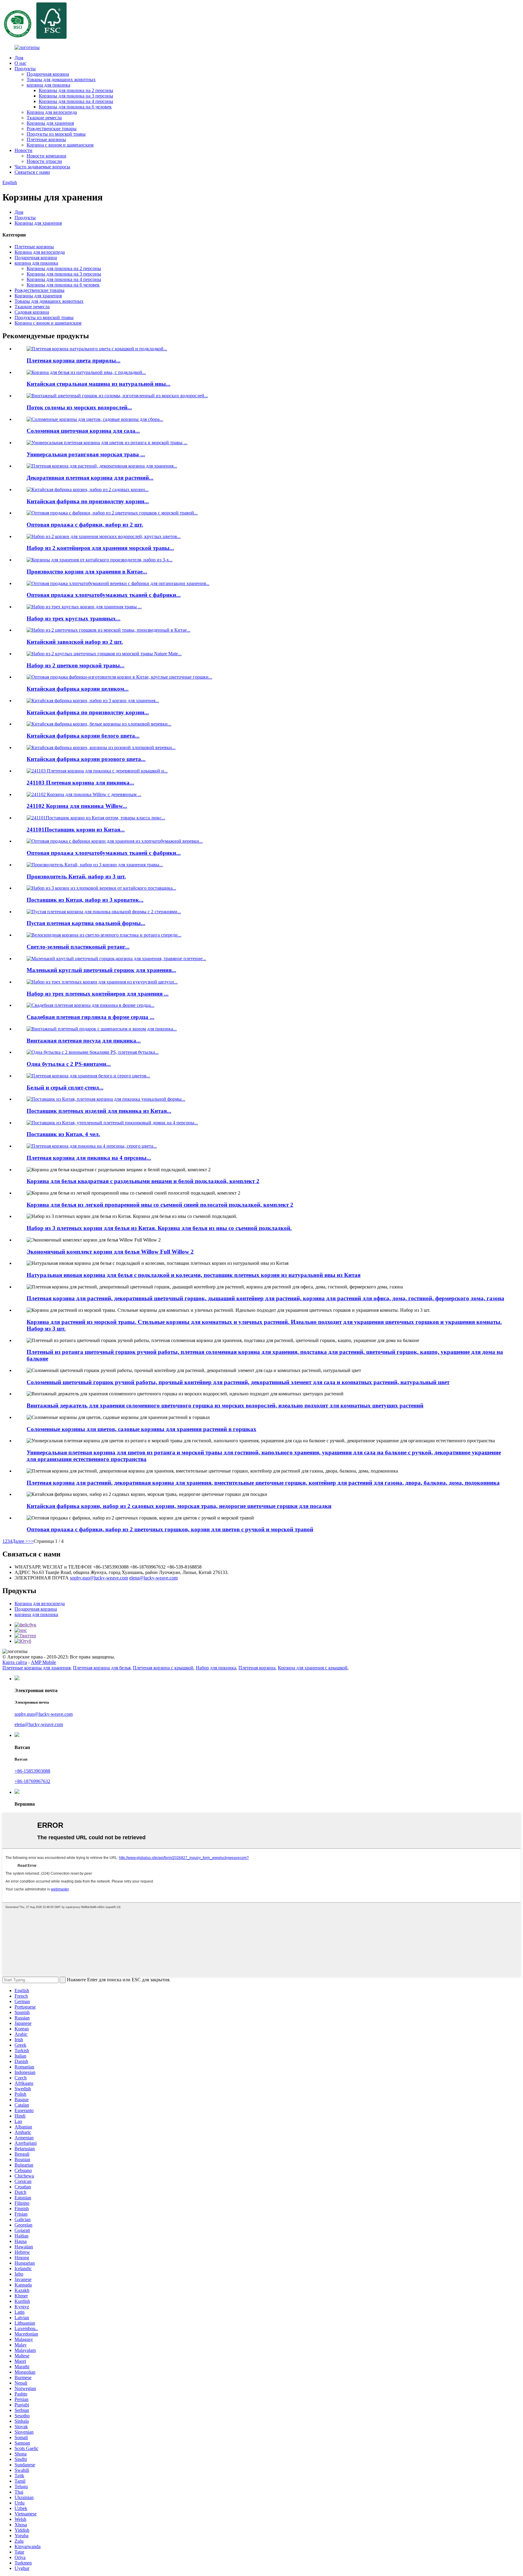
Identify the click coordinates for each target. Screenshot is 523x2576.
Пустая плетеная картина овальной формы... (86, 923)
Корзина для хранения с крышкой (313, 1668)
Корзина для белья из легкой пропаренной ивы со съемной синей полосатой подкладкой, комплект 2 (160, 1205)
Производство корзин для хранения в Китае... (87, 572)
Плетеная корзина (257, 1668)
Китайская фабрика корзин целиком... (78, 689)
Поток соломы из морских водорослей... (79, 407)
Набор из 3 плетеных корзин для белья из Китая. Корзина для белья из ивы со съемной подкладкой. (159, 1228)
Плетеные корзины (46, 139)
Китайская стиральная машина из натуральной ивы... (99, 384)
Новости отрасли (44, 161)
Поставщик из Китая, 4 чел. (63, 1134)
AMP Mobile (43, 1662)
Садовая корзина (32, 312)
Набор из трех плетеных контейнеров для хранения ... (98, 994)
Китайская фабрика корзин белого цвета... (83, 736)
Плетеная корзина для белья (102, 1668)
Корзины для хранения (50, 123)
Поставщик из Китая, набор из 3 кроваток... (85, 900)
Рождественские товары (52, 129)
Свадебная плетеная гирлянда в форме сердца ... (90, 1017)
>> (31, 1541)
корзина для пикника (48, 85)
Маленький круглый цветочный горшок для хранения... (101, 970)
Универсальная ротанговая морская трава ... (86, 454)
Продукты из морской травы (56, 134)
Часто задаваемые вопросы (42, 167)
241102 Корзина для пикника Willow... (77, 806)
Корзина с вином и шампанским (60, 145)
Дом (19, 58)
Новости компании (46, 156)
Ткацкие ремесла (44, 118)
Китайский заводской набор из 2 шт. (75, 642)
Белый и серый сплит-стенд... (65, 1088)
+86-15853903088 (32, 1771)
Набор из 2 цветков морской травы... (76, 665)
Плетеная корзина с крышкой (163, 1668)
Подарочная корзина (48, 74)
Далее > (20, 1541)
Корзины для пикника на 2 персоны (76, 90)
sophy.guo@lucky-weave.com (99, 1578)
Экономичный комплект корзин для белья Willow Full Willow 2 (110, 1252)
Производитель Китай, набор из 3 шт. (76, 876)
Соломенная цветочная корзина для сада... (83, 431)
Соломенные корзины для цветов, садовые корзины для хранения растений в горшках (141, 1429)
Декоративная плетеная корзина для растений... (90, 478)
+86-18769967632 (32, 1781)
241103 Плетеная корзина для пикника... (80, 783)
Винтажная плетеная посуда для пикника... (84, 1041)
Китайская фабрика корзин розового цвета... (86, 759)
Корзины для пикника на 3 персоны (76, 96)
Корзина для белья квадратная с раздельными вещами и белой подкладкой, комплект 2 (143, 1181)
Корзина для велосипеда (52, 112)
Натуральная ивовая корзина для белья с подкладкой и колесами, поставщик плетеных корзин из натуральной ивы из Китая (194, 1275)
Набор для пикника (216, 1668)
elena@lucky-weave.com (153, 1578)
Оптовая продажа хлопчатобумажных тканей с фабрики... (104, 595)
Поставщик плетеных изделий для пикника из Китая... (99, 1111)
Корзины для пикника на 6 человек (75, 107)
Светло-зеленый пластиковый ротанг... (78, 947)
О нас (20, 63)
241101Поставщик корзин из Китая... (76, 830)
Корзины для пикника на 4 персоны (76, 101)
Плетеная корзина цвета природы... (74, 360)
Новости (23, 150)
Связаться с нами (32, 172)
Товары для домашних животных (61, 79)
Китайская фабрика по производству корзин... (88, 501)
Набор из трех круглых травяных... (74, 618)
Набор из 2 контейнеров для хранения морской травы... (100, 548)
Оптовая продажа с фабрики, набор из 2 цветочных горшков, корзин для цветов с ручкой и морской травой (170, 1529)
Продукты (25, 69)
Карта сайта (15, 1662)
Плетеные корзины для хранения (36, 1668)
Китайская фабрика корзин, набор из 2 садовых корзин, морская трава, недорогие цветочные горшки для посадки (179, 1506)
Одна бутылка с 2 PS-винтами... (69, 1064)
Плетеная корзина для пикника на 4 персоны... (89, 1158)
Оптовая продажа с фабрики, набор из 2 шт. (85, 525)
